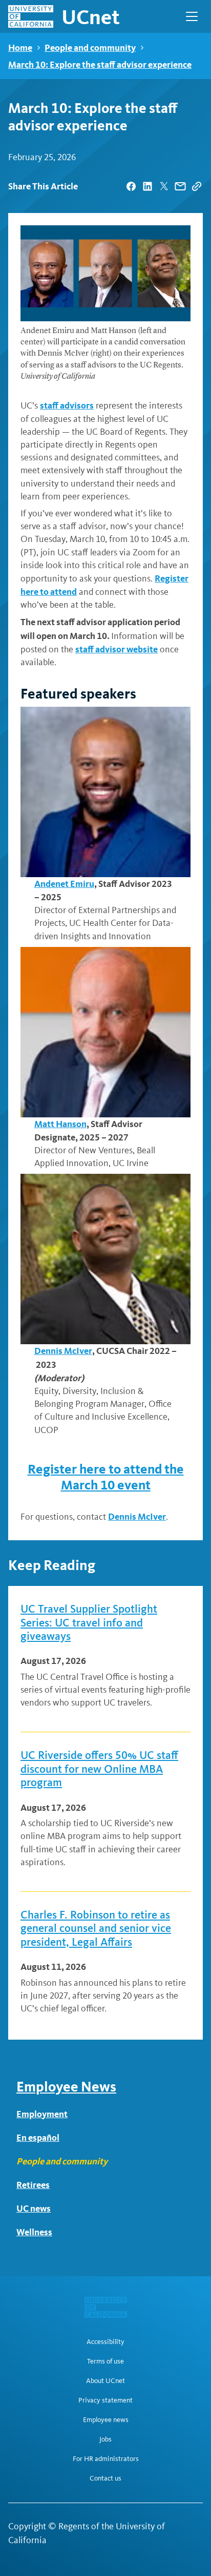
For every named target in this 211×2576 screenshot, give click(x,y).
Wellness (34, 2232)
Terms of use (105, 2361)
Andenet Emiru (64, 884)
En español (38, 2137)
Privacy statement (105, 2400)
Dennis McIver (63, 1351)
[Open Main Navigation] (192, 16)
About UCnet (105, 2381)
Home (20, 47)
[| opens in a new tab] (131, 186)
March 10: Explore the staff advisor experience (100, 64)
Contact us (105, 2478)
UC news (34, 2208)
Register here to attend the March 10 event (106, 1477)
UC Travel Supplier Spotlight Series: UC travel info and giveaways (89, 1623)
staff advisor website (117, 649)
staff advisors (67, 405)
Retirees (33, 2185)
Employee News (66, 2087)
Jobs (105, 2439)
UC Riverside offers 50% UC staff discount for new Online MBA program (99, 1769)
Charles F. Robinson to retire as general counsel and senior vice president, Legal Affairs (96, 1929)
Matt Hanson (60, 1124)
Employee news (106, 2420)
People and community (90, 47)
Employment (42, 2114)
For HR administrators (106, 2459)
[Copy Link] (197, 186)
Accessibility (105, 2342)
